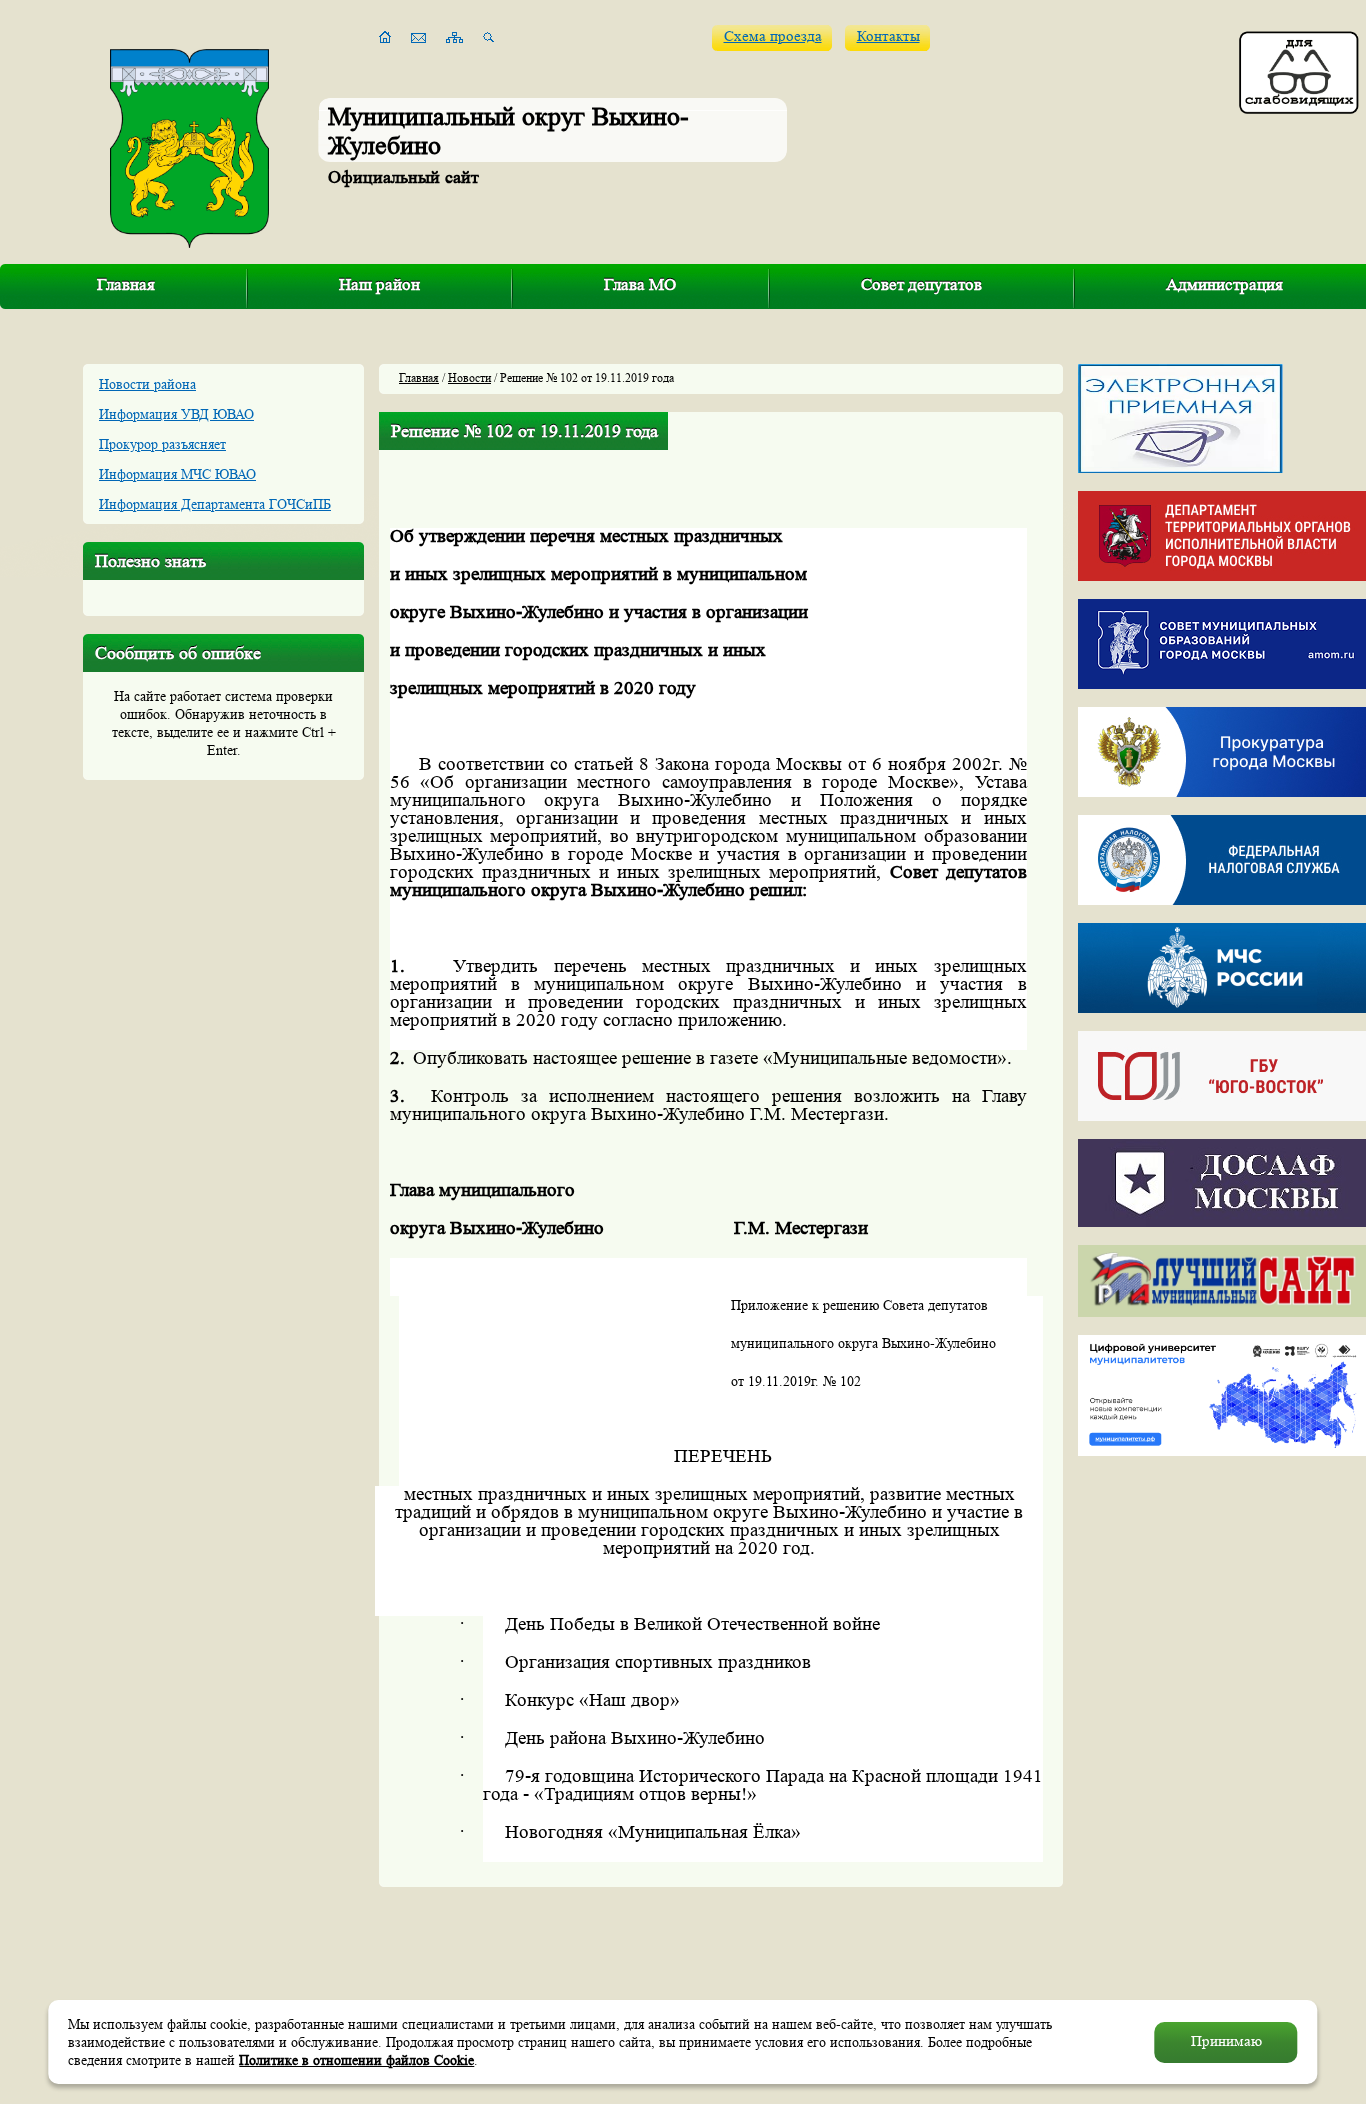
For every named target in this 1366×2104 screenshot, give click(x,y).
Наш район (379, 284)
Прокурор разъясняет (162, 444)
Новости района (147, 384)
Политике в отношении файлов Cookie (356, 2060)
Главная (126, 284)
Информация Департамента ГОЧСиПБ (215, 504)
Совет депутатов (921, 284)
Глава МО (640, 284)
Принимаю (1226, 2041)
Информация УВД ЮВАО (176, 414)
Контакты (888, 36)
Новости (469, 377)
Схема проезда (773, 36)
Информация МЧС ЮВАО (177, 474)
